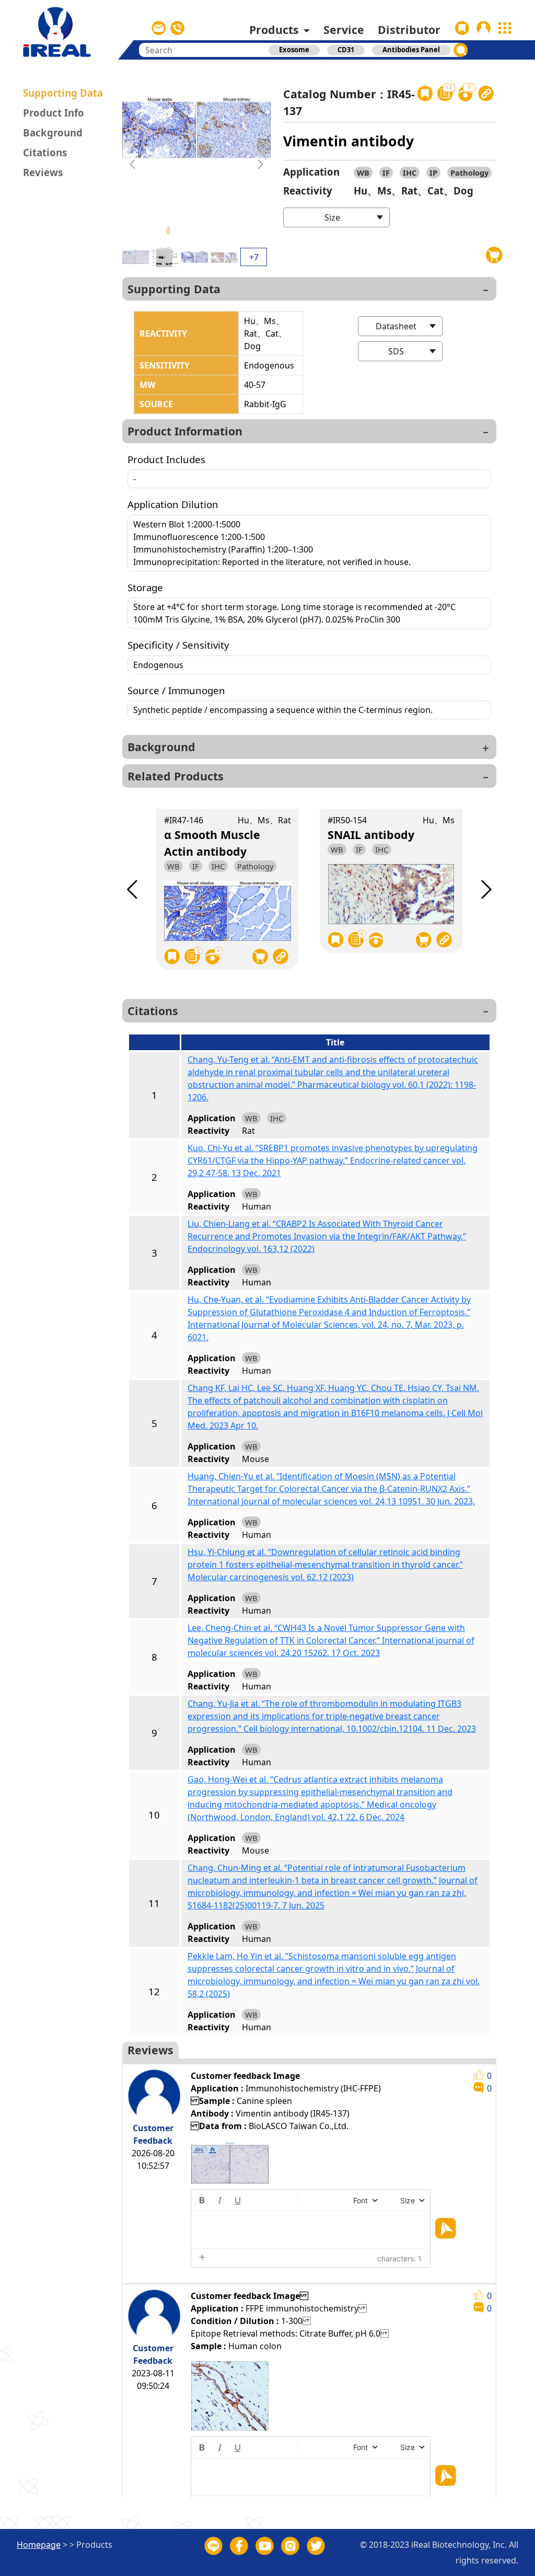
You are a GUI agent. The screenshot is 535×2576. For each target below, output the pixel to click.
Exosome (294, 50)
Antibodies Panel (411, 50)
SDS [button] (396, 351)
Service (344, 30)
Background (53, 133)
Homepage (39, 2545)
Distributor (409, 30)
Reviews (43, 172)
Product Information (185, 431)
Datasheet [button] (396, 326)
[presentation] (134, 891)
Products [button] (276, 30)
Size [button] (332, 217)
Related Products (176, 776)
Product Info (54, 113)
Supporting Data (63, 93)
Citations (45, 152)
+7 (254, 257)
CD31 (346, 50)
